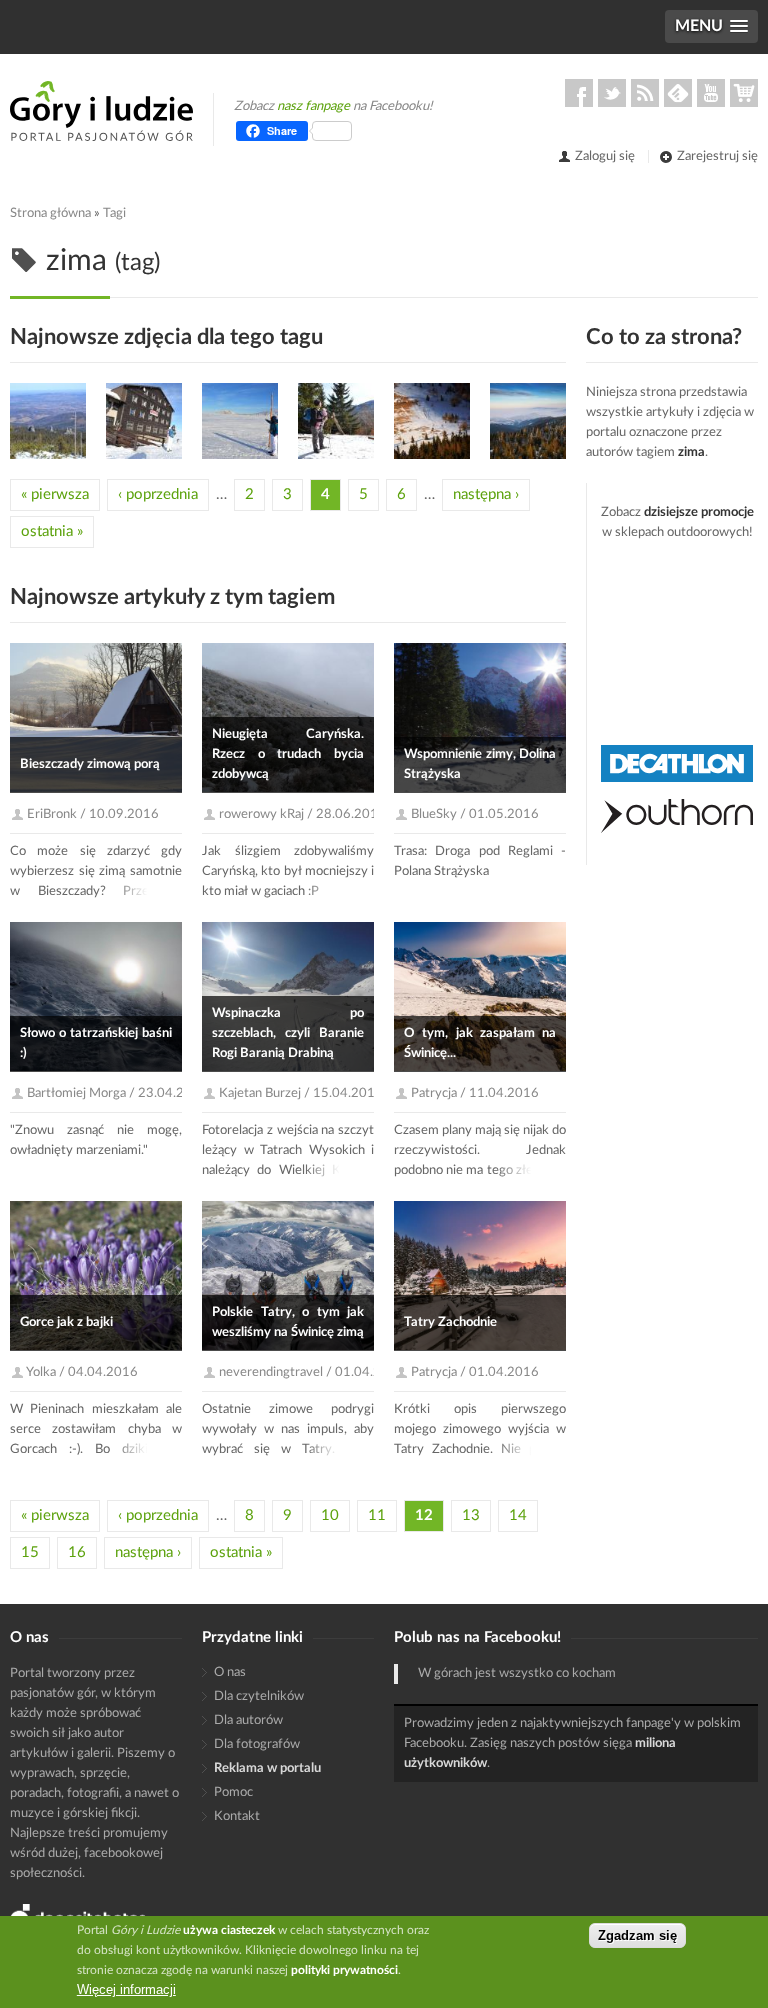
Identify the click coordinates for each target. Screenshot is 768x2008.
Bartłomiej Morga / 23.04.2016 (117, 1093)
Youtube (711, 93)
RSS (645, 93)
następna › (486, 494)
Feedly (678, 93)
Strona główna (50, 213)
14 (518, 1515)
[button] (711, 26)
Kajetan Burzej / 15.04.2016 (301, 1093)
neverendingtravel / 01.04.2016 (312, 1372)
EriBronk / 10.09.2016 (93, 814)
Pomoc (233, 1792)
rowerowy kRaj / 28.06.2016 (302, 814)
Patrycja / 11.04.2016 (475, 1093)
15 (30, 1552)
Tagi (114, 213)
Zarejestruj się (717, 156)
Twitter (612, 93)
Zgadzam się (637, 1935)
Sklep (744, 93)
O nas (230, 1672)
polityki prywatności (344, 1970)
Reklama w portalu (267, 1768)
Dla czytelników (259, 1696)
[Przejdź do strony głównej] (101, 111)
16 (77, 1552)
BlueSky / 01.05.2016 (475, 814)
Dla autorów (248, 1720)
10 (330, 1515)
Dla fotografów (257, 1744)
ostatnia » (52, 531)
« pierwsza (55, 494)
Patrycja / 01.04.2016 (475, 1372)
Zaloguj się (605, 156)
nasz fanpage (313, 106)
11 (377, 1515)
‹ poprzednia (158, 494)
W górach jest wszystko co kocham (517, 1673)
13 (471, 1515)
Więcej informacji (126, 1989)
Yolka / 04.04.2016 (82, 1372)
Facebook (579, 93)
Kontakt (237, 1816)
